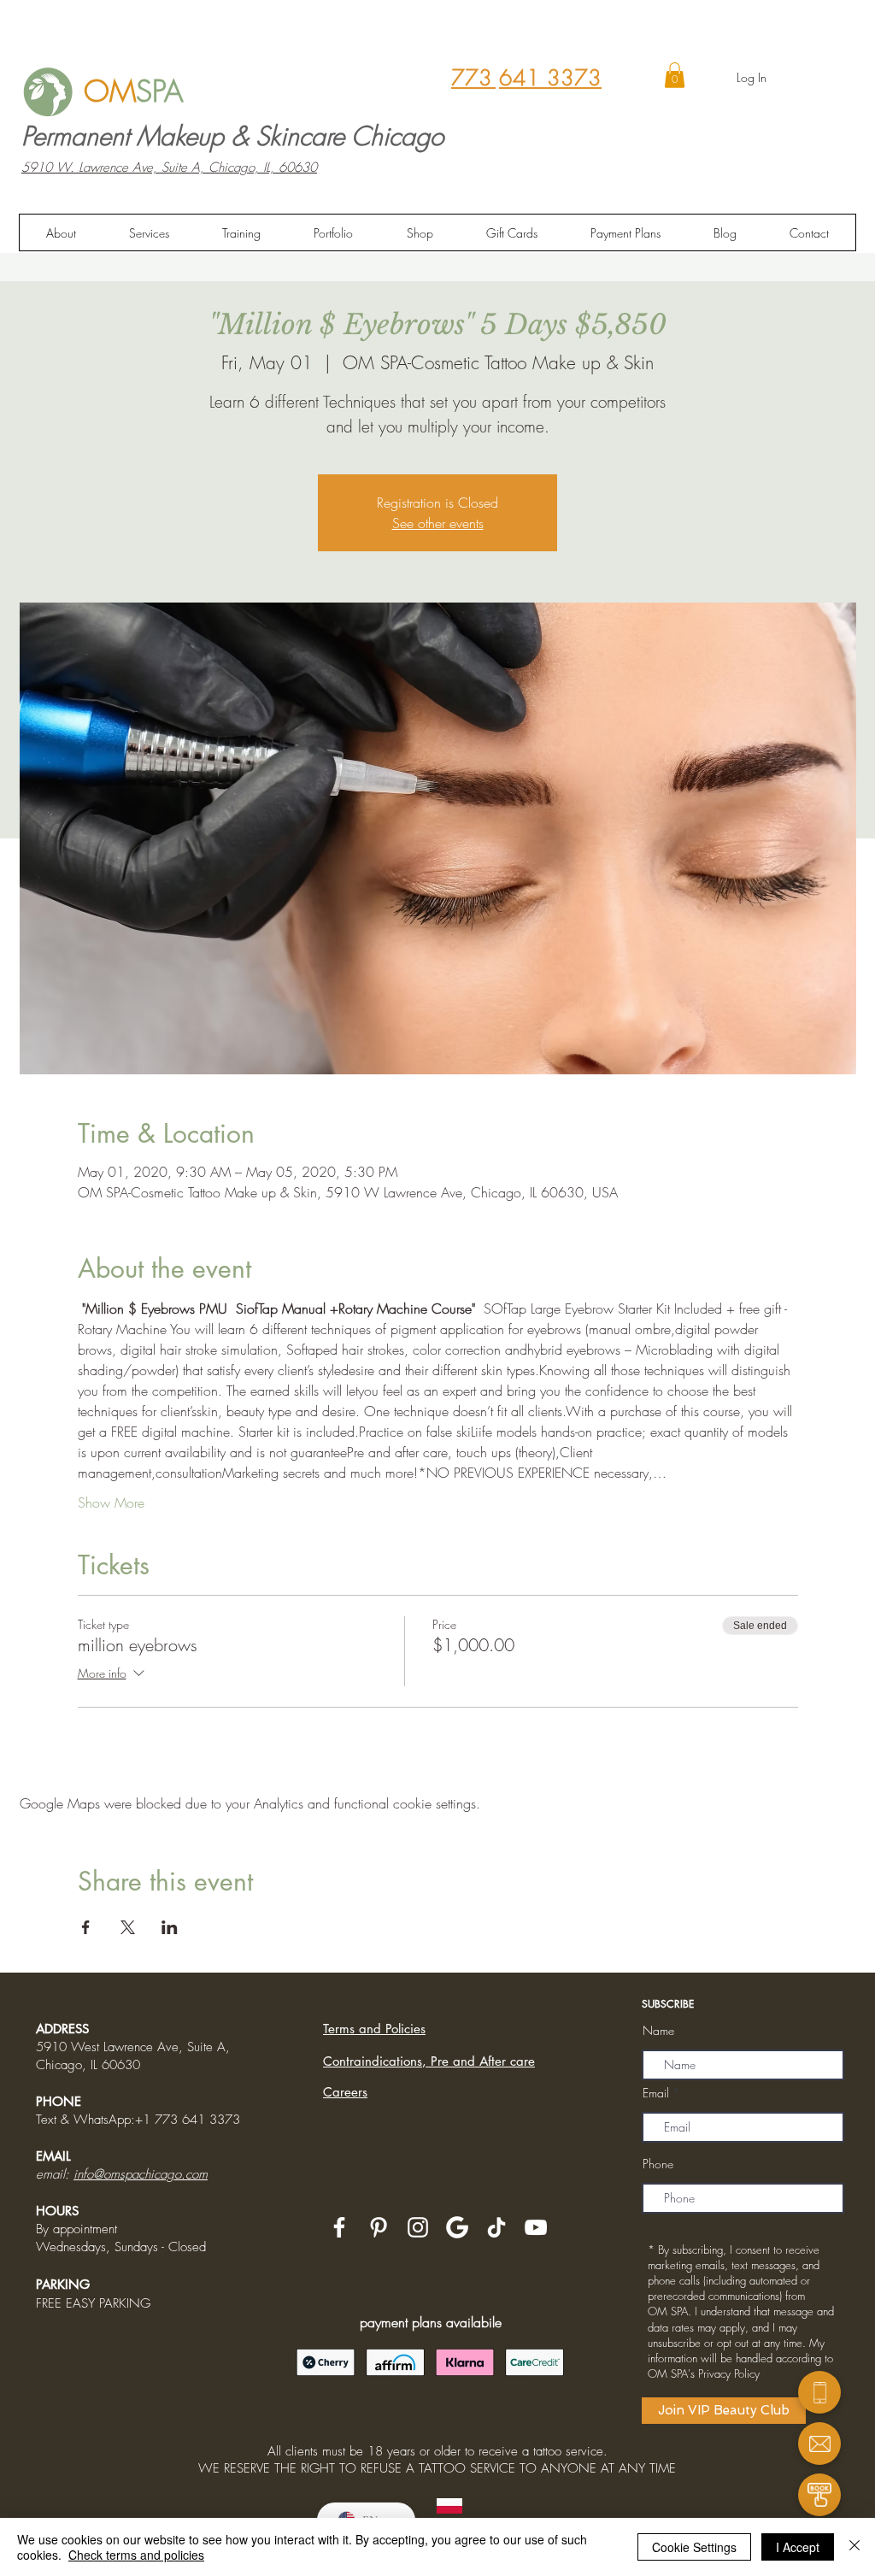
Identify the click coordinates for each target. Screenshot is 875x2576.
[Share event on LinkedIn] (170, 1927)
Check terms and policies (136, 2555)
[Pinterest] (379, 2227)
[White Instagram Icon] (418, 2227)
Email (656, 2093)
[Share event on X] (128, 1927)
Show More (111, 1503)
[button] (675, 75)
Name (658, 2031)
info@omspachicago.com (141, 2174)
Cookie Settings (694, 2547)
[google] (457, 2227)
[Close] (854, 2547)
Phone (658, 2164)
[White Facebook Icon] (339, 2227)
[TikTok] (496, 2227)
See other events (438, 523)
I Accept (798, 2547)
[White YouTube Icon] (536, 2227)
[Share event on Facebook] (86, 1927)
